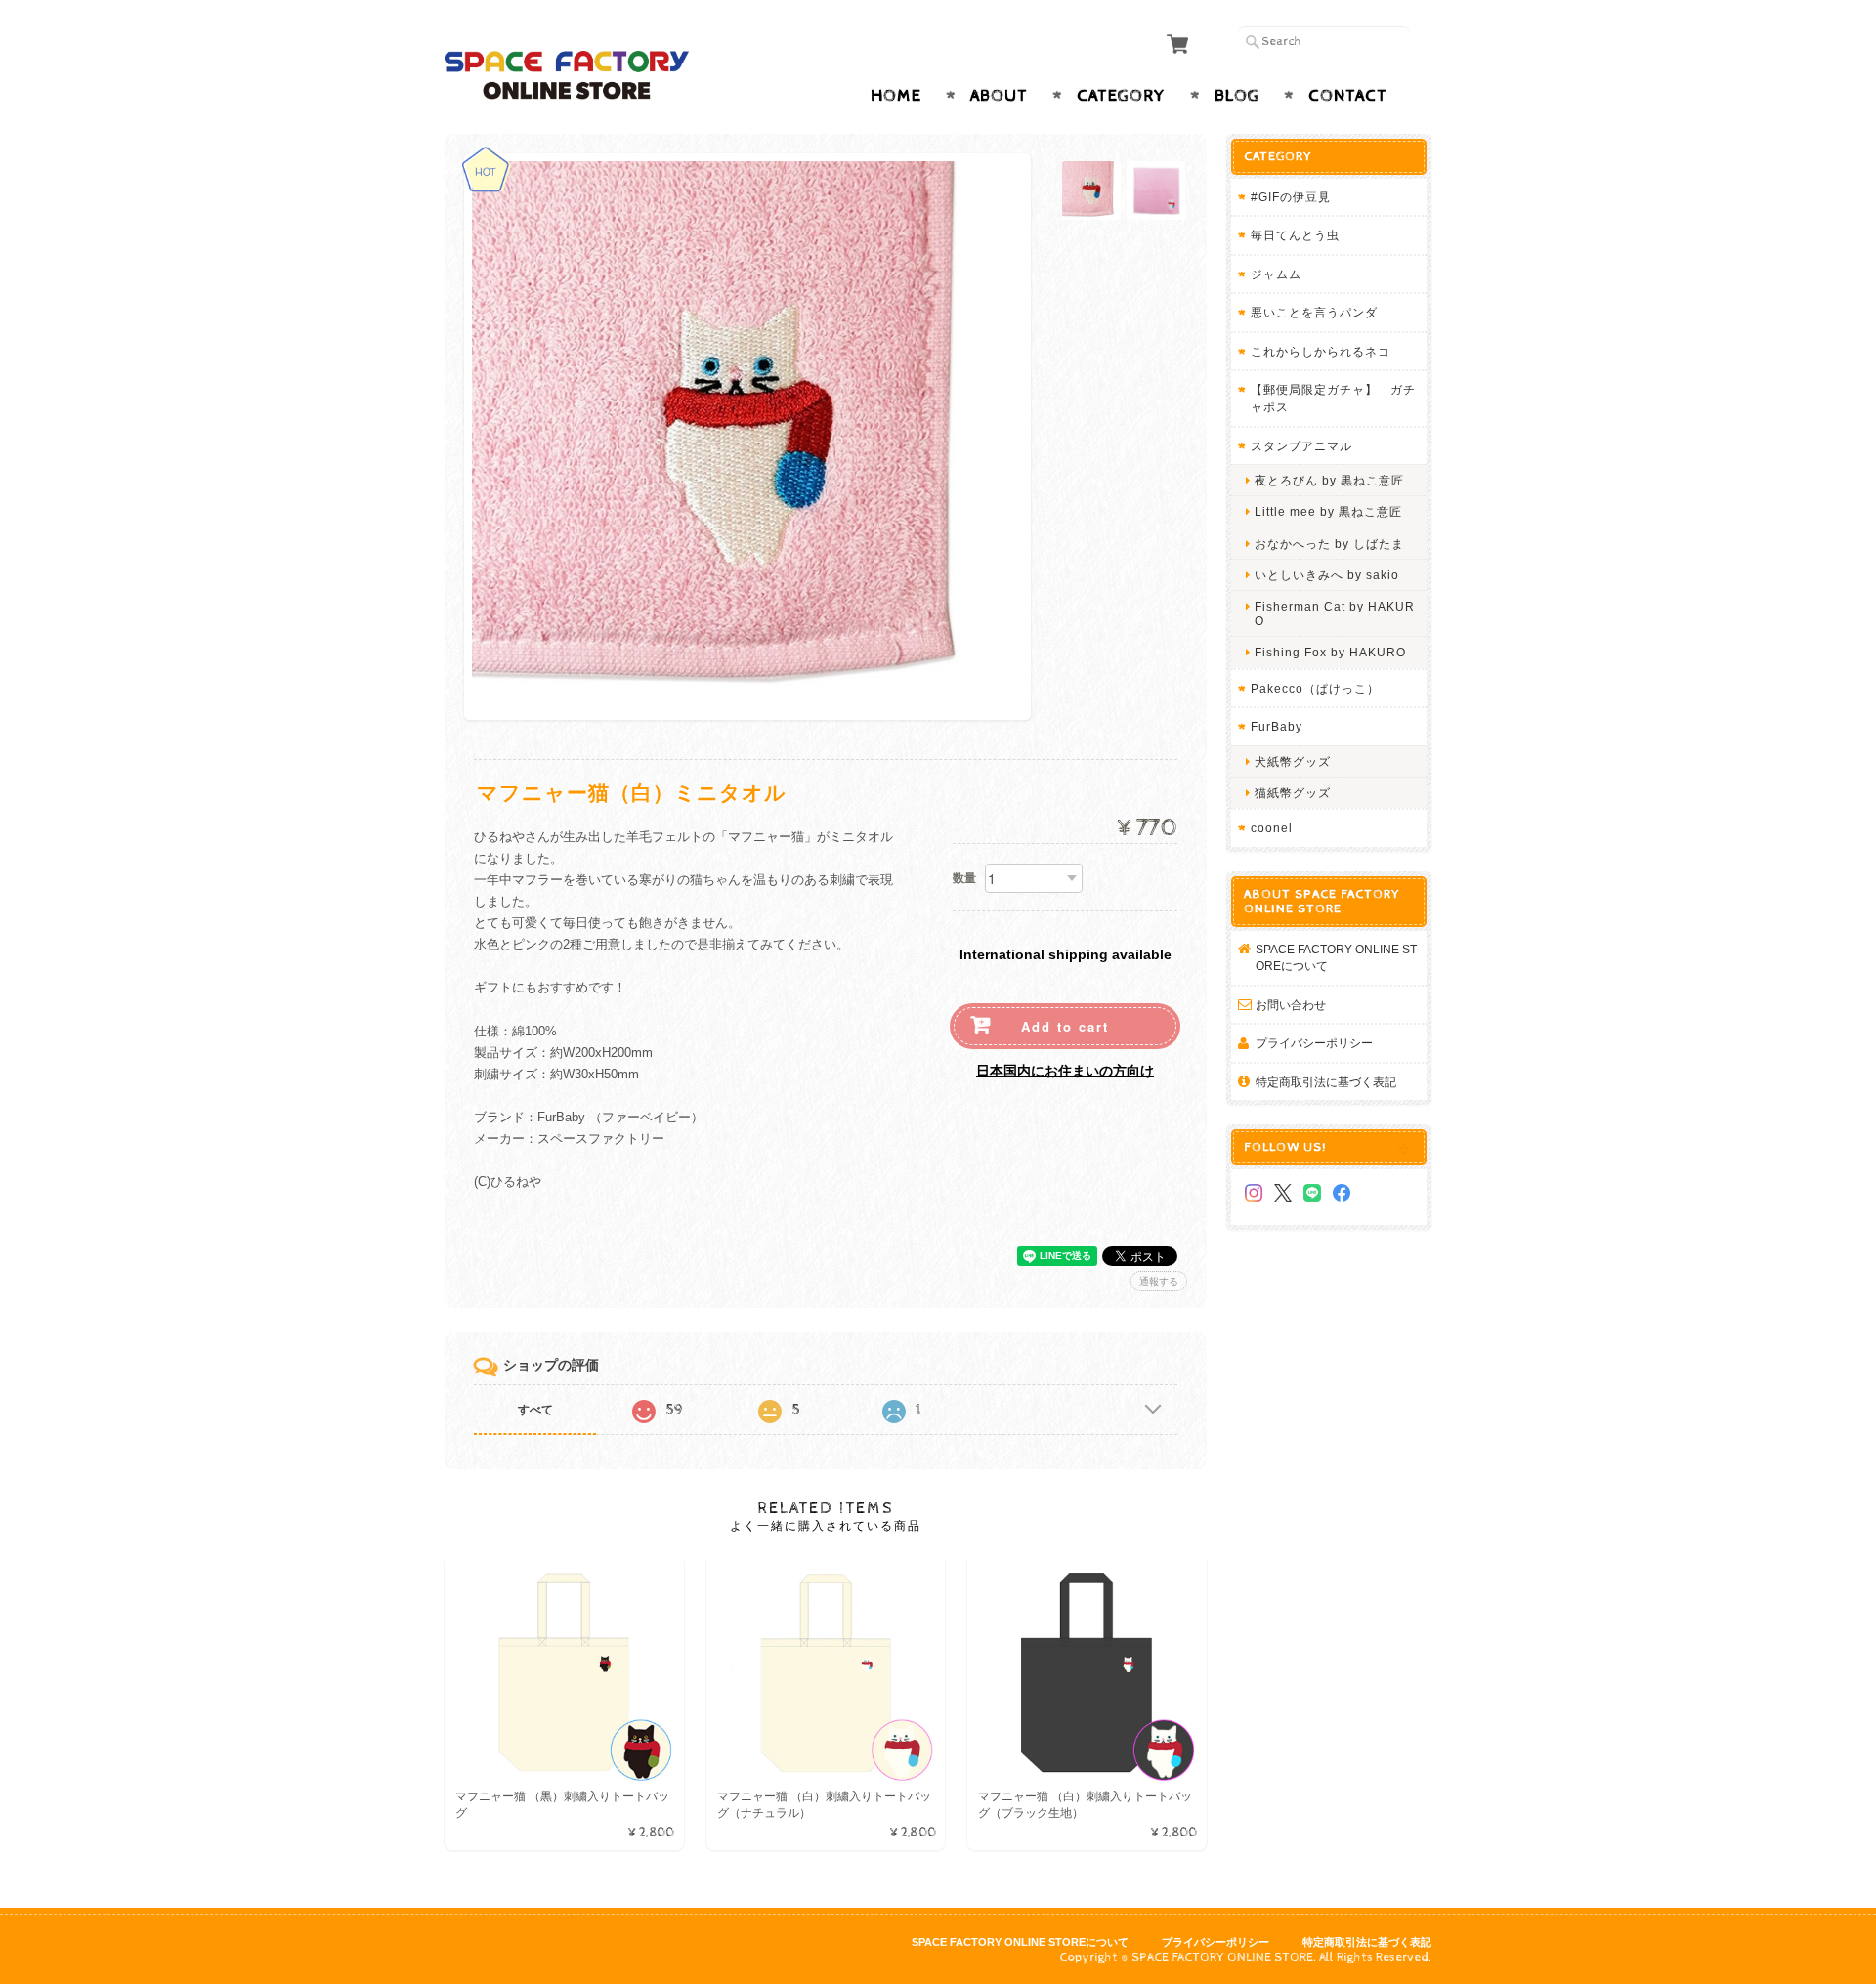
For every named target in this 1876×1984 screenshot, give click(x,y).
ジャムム (1276, 274)
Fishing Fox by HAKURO (1330, 652)
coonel (1272, 828)
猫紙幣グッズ (1293, 793)
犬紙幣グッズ (1293, 761)
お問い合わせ (1291, 1005)
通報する (1159, 1281)
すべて (535, 1410)
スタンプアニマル (1301, 446)
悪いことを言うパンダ (1314, 312)
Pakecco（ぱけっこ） (1315, 688)
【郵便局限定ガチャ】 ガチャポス (1333, 398)
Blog (1237, 96)
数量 (964, 878)
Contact (1348, 96)
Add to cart (1065, 1026)
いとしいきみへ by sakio (1327, 575)
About (999, 96)
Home (896, 96)
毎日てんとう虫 (1295, 235)
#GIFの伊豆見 (1291, 197)
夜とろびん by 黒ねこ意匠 (1329, 480)
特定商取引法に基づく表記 (1326, 1082)
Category (1121, 96)
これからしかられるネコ (1321, 351)
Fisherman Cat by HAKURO (1335, 613)
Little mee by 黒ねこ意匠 (1328, 511)
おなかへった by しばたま (1329, 544)
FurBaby (1277, 726)
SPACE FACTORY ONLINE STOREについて (1336, 958)
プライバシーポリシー (1314, 1043)
